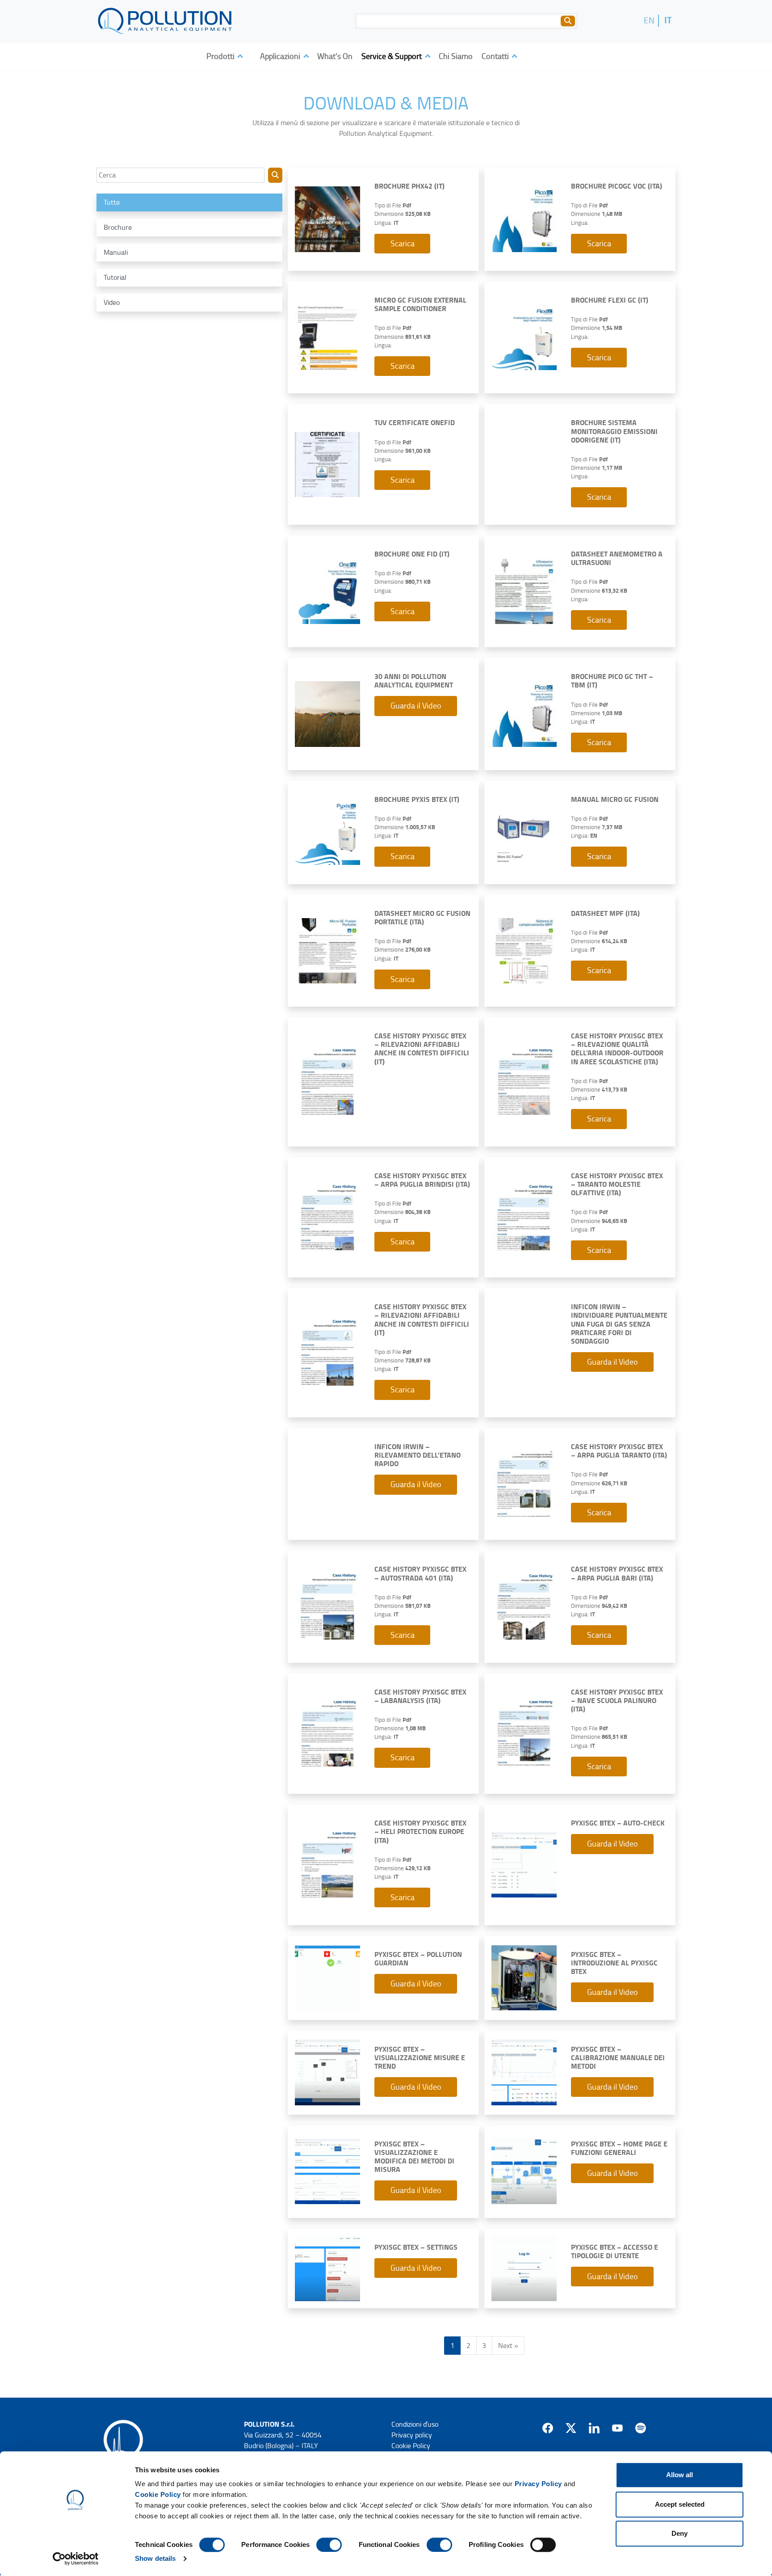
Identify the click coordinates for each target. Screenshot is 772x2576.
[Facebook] (548, 2428)
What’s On (335, 56)
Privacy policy (412, 2435)
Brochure (118, 228)
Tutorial (115, 278)
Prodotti (221, 56)
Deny (680, 2533)
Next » (508, 2346)
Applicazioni (281, 56)
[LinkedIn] (594, 2428)
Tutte (112, 202)
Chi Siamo (456, 56)
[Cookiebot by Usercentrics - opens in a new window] (76, 2559)
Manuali (116, 253)
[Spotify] (641, 2428)
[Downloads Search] (275, 175)
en (649, 20)
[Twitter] (571, 2428)
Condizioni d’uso (415, 2424)
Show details (155, 2558)
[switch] (329, 2545)
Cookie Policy (158, 2494)
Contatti (496, 56)
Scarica (403, 244)
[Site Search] (568, 21)
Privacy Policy (538, 2484)
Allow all (680, 2475)
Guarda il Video (416, 706)
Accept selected (680, 2504)
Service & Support (392, 56)
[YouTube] (617, 2428)
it (668, 20)
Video (112, 303)
